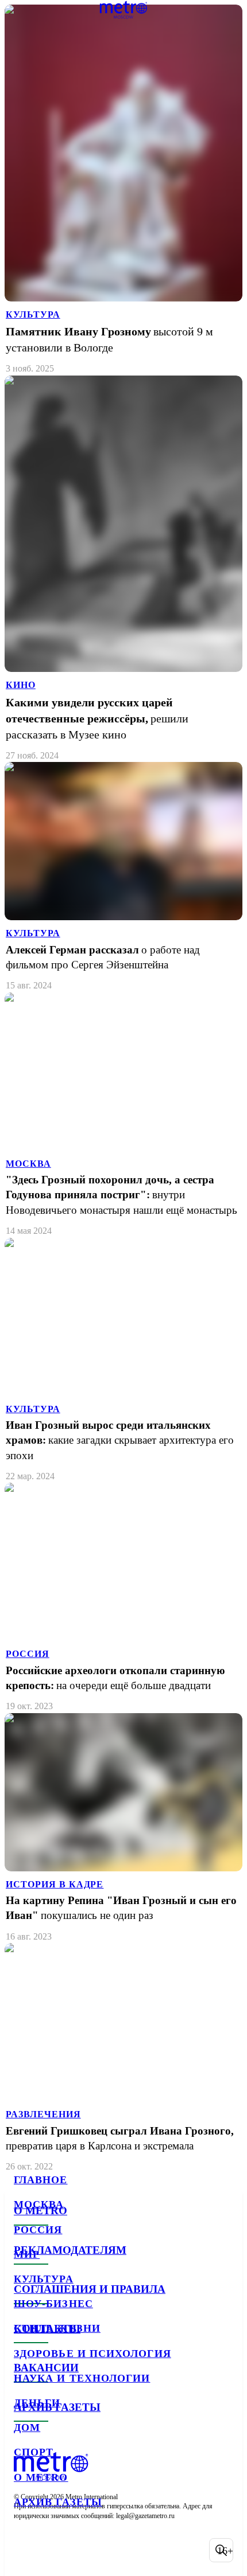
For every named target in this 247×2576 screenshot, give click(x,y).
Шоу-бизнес (53, 2304)
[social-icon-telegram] (55, 2550)
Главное (41, 2180)
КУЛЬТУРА (33, 314)
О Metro (41, 2477)
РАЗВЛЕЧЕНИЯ (43, 2114)
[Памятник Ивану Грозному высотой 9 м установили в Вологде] (123, 190)
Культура (44, 2279)
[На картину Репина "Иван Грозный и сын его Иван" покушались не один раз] (123, 1828)
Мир (27, 2254)
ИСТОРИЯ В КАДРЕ (55, 1884)
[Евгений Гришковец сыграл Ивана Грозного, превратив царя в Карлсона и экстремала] (123, 2058)
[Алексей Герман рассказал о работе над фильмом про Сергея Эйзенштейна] (123, 877)
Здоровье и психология (92, 2354)
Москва (39, 2204)
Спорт (34, 2452)
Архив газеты (58, 2502)
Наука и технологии (82, 2378)
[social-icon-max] (115, 2550)
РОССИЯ (28, 1654)
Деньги (37, 2403)
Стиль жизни (57, 2328)
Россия (38, 2230)
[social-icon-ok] (85, 2550)
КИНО (21, 685)
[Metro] (124, 10)
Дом (27, 2428)
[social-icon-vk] (25, 2550)
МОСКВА (28, 1164)
